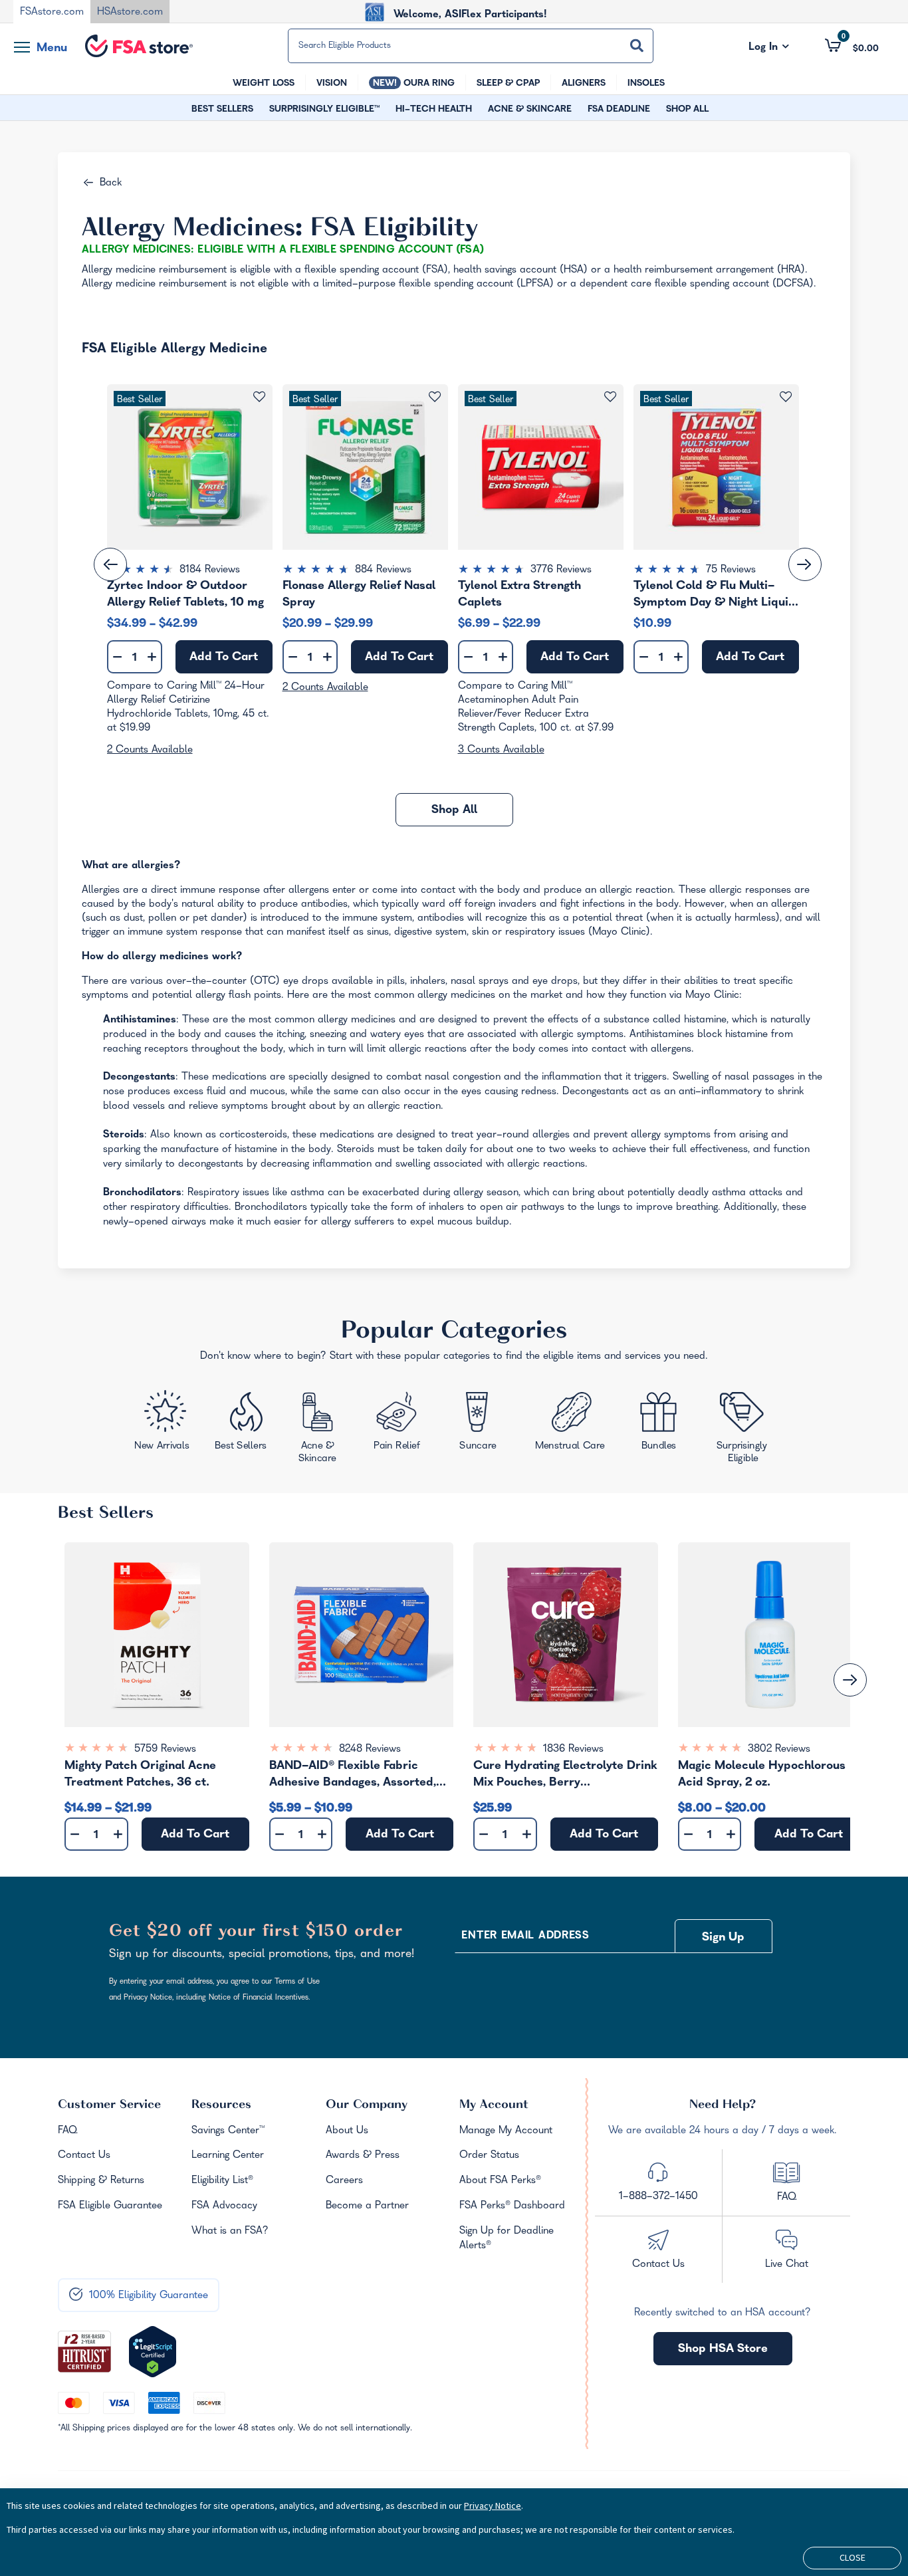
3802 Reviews (779, 1750)
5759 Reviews (165, 1750)
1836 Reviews (573, 1750)
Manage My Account (506, 2131)
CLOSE (852, 2557)
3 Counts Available (501, 751)
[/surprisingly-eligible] (743, 1427)
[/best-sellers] (242, 1426)
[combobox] (471, 46)
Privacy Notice (493, 2506)
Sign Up (723, 1938)
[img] (190, 571)
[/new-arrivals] (163, 1424)
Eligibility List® (222, 2181)
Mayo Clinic (619, 933)
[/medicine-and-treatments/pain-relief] (405, 1424)
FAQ (67, 2131)
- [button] (117, 658)
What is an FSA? (230, 2232)
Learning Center (228, 2156)
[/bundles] (662, 1423)
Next (805, 564)
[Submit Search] (637, 46)
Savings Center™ (228, 2131)
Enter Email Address (525, 1936)
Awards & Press (363, 2156)
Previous (110, 564)
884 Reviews (383, 570)
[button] (852, 45)
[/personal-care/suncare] (477, 1425)
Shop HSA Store (723, 2350)
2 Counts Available (150, 751)
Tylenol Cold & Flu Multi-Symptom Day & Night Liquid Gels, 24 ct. (715, 594)
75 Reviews (731, 570)
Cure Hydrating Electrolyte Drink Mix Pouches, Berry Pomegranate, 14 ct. (565, 1777)
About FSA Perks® (500, 2181)
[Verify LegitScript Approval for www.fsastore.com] (153, 2352)
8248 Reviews (370, 1750)
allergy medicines (456, 996)
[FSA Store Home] (139, 46)
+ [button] (152, 660)
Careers (344, 2181)
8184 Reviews (210, 570)
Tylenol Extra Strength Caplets (519, 594)
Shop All (454, 811)
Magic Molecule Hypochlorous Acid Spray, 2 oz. (762, 1775)
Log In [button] (769, 48)
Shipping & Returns (101, 2181)
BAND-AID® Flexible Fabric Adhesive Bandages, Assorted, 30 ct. (353, 1777)
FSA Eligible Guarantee (110, 2206)
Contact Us (84, 2156)
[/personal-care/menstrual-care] (571, 1425)
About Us (347, 2131)
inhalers (428, 982)
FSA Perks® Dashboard (512, 2206)
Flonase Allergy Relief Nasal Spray (359, 594)
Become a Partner (367, 2206)
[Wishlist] (786, 397)
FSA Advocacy (224, 2206)
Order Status (489, 2156)
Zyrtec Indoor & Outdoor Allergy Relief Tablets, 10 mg (185, 594)
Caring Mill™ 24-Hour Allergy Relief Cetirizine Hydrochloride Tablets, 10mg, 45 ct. (188, 701)
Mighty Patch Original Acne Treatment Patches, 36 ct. (140, 1775)
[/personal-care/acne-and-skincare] (321, 1430)
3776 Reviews (561, 570)
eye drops (306, 982)
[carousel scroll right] (850, 1680)
